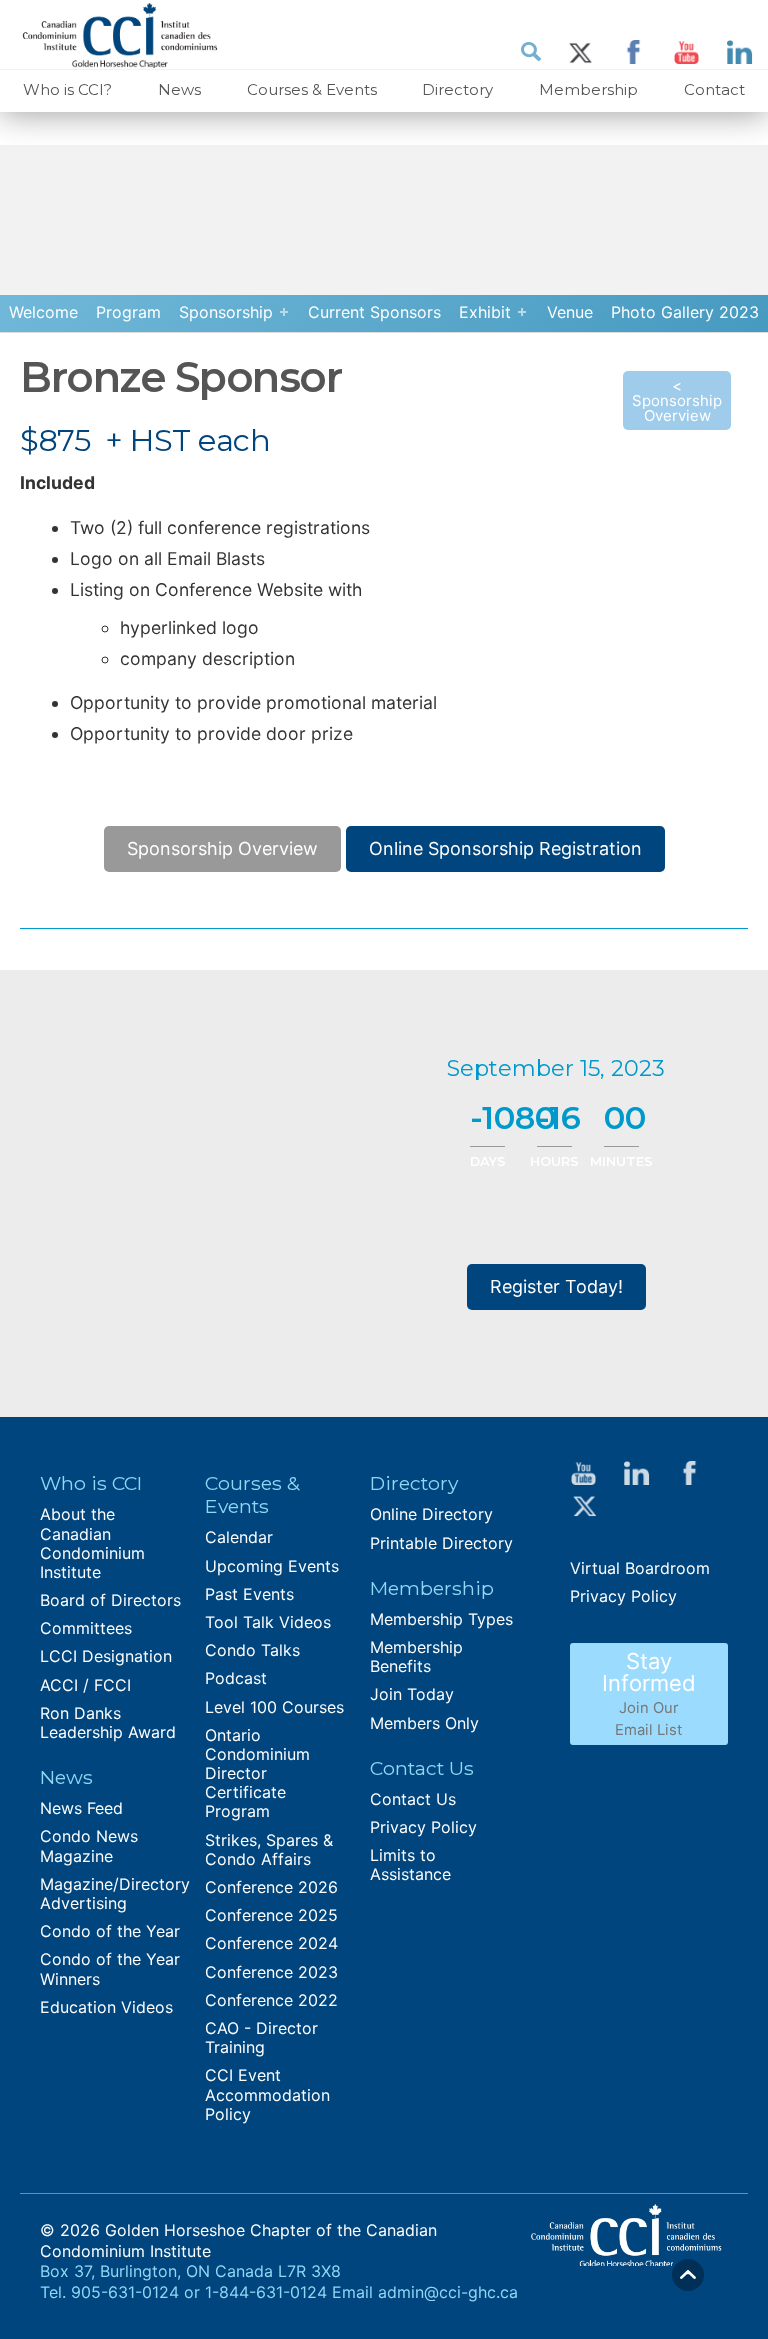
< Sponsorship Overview (677, 400)
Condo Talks (252, 1650)
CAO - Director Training (261, 2037)
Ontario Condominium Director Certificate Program (257, 1773)
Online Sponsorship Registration (505, 848)
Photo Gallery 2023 (685, 312)
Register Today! (556, 1286)
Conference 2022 (271, 2000)
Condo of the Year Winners (110, 1968)
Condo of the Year (110, 1931)
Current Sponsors (374, 312)
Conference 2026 (271, 1887)
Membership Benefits (416, 1656)
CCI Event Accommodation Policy (267, 2094)
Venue (570, 312)
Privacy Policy (423, 1827)
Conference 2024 (271, 1943)
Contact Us (413, 1799)
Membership (588, 89)
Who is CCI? (67, 89)
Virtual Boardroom (640, 1568)
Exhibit (485, 312)
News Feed (81, 1808)
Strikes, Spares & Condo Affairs (269, 1849)
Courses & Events (312, 89)
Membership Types (441, 1619)
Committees (86, 1628)
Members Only (424, 1723)
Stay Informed (649, 1693)
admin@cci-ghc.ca (448, 2292)
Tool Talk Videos (268, 1622)
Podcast (236, 1678)
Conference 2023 (271, 1972)
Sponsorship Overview (222, 848)
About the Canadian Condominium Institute (92, 1543)
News (179, 89)
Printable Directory (441, 1543)
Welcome (43, 312)
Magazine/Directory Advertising (115, 1893)
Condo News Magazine (89, 1845)
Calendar (239, 1537)
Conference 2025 (271, 1915)
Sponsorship (226, 312)
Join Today (412, 1694)
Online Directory (431, 1514)
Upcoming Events (272, 1566)
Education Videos (106, 2007)
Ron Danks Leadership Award (108, 1722)
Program (128, 312)
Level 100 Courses (274, 1707)
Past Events (249, 1594)
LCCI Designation (106, 1656)
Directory (457, 89)
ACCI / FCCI (85, 1685)
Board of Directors (110, 1600)
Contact (714, 89)
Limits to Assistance (410, 1864)
